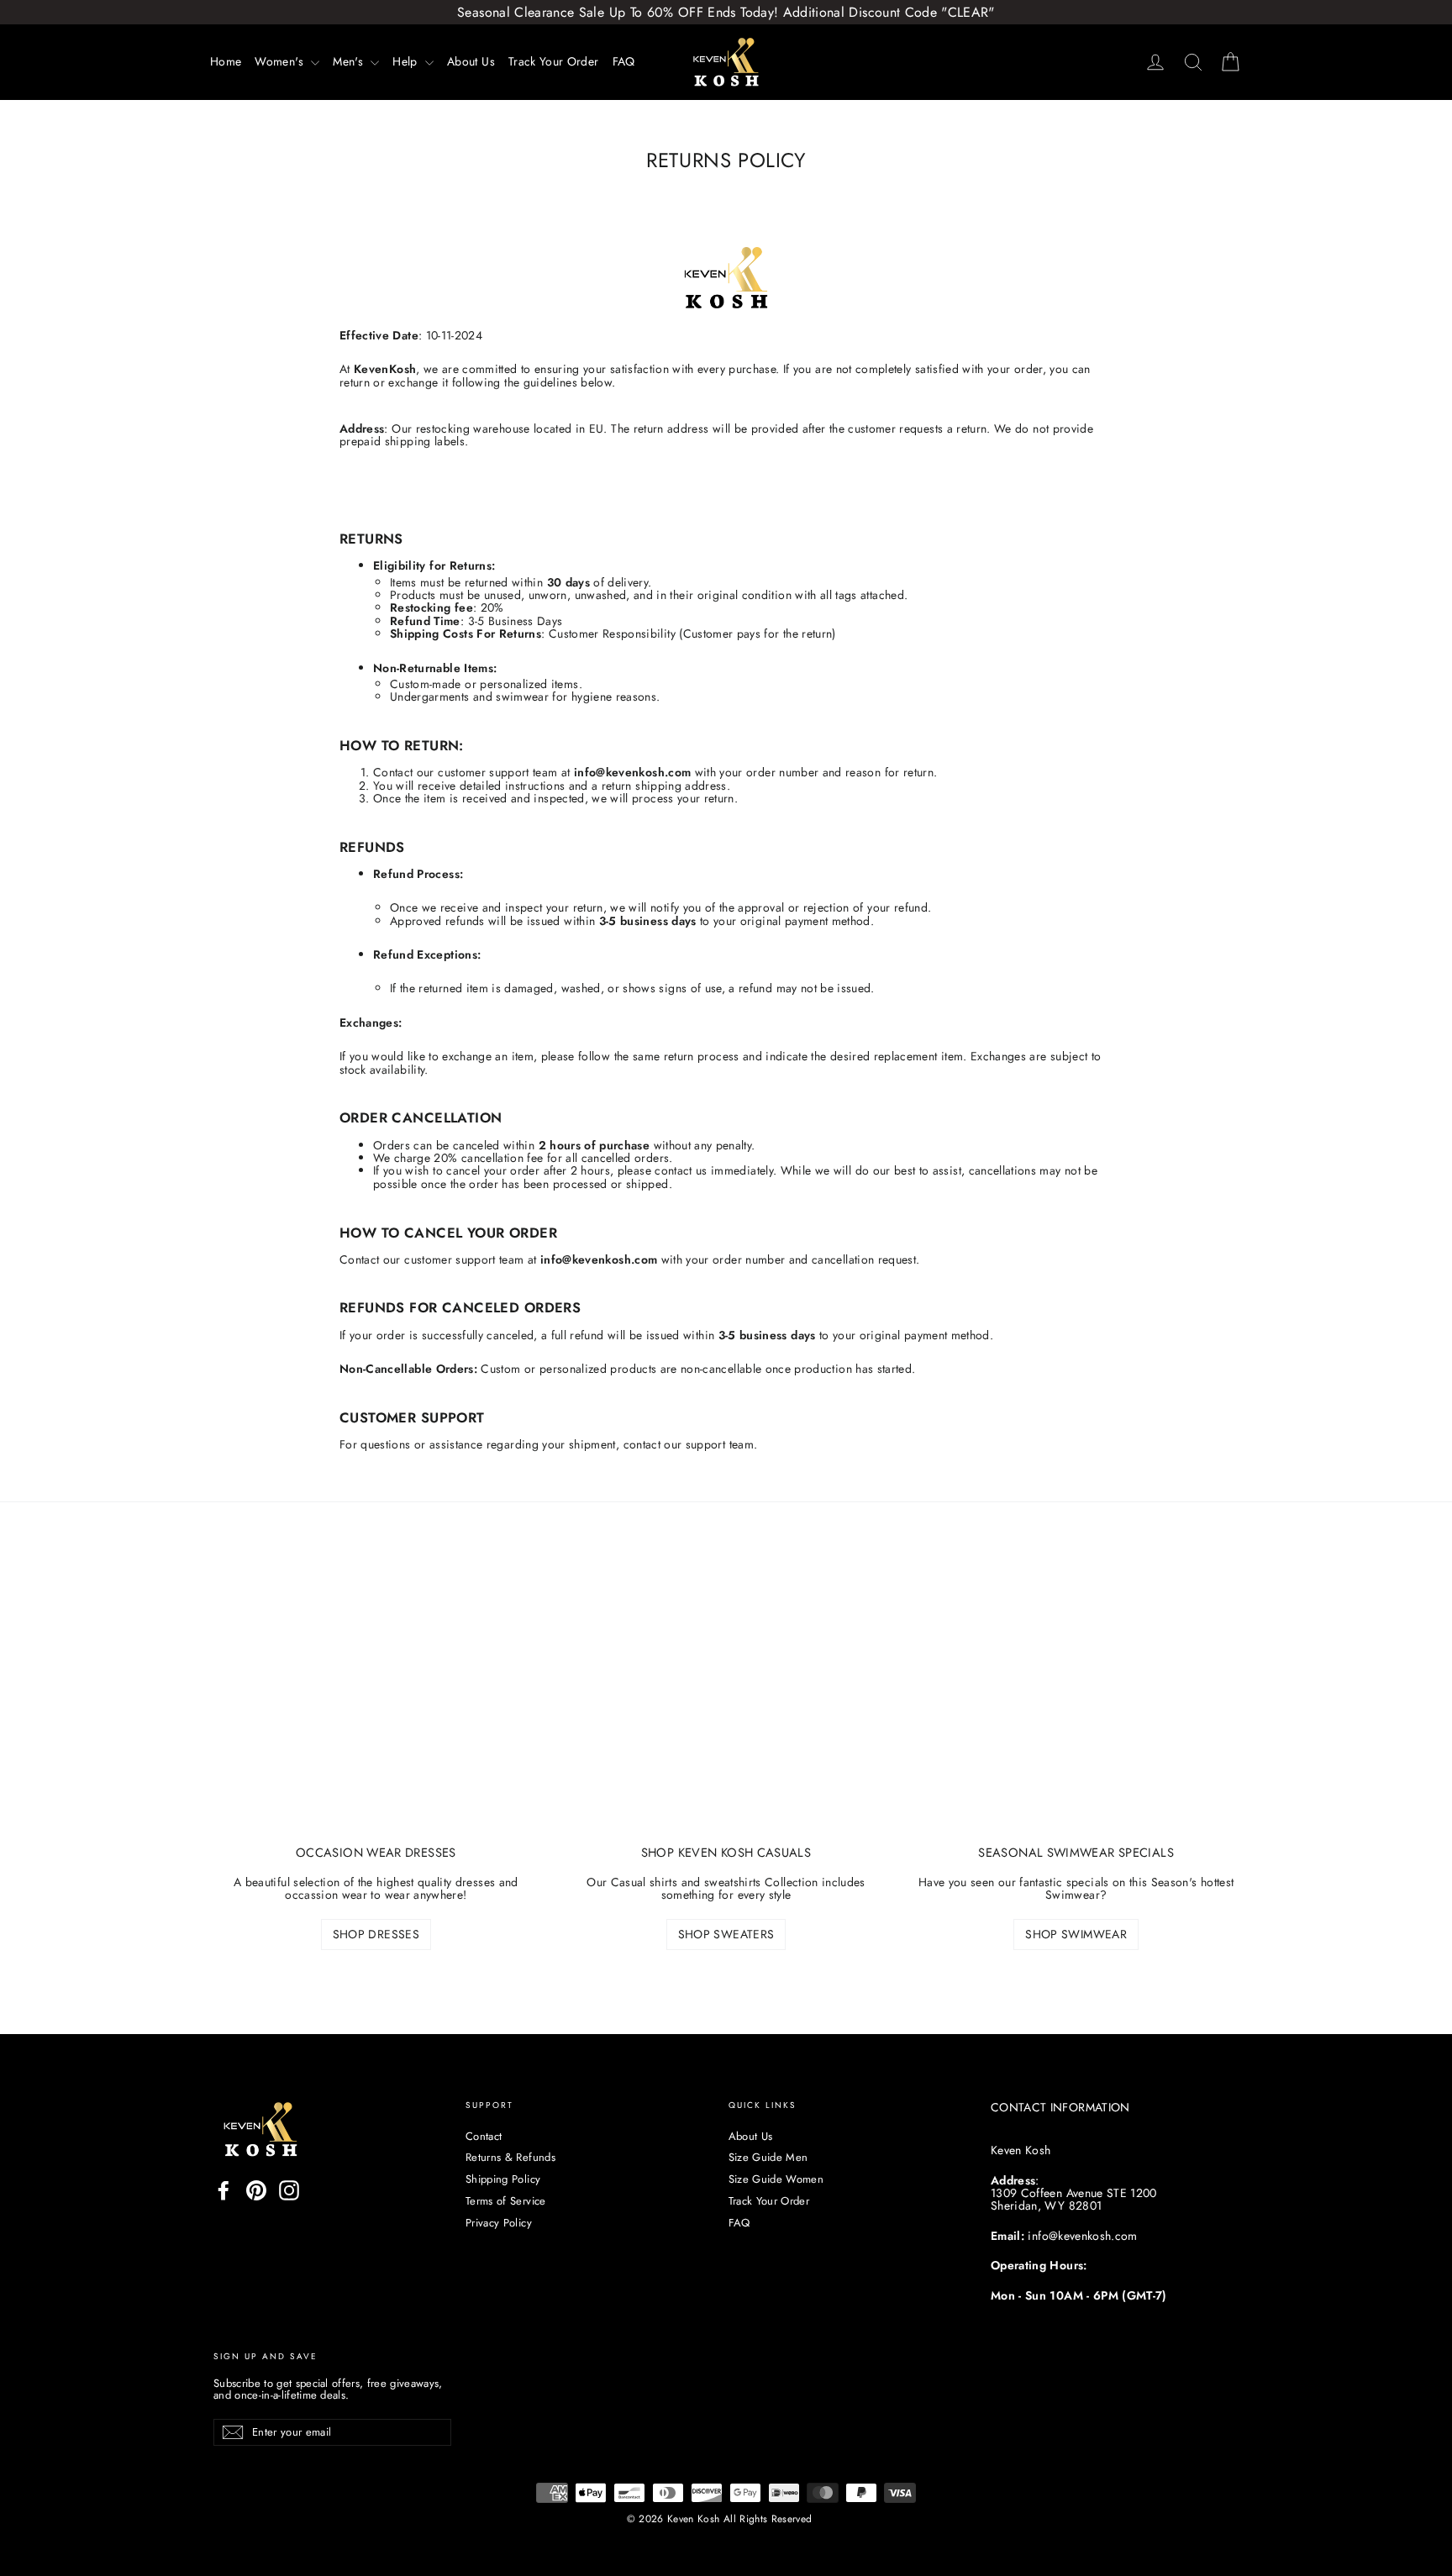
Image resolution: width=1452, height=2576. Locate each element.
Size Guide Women (776, 2179)
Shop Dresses (376, 1934)
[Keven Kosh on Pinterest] (256, 2190)
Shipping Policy (503, 2179)
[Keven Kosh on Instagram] (289, 2190)
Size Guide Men (768, 2157)
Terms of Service (506, 2201)
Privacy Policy (499, 2223)
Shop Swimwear (1076, 1934)
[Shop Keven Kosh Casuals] (726, 1708)
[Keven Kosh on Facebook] (224, 2190)
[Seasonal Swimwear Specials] (1076, 1708)
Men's (350, 61)
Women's (281, 61)
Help (407, 61)
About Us (471, 61)
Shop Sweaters (726, 1934)
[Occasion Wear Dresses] (376, 1708)
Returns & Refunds (510, 2157)
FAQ (624, 61)
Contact (484, 2136)
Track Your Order (554, 61)
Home (226, 61)
